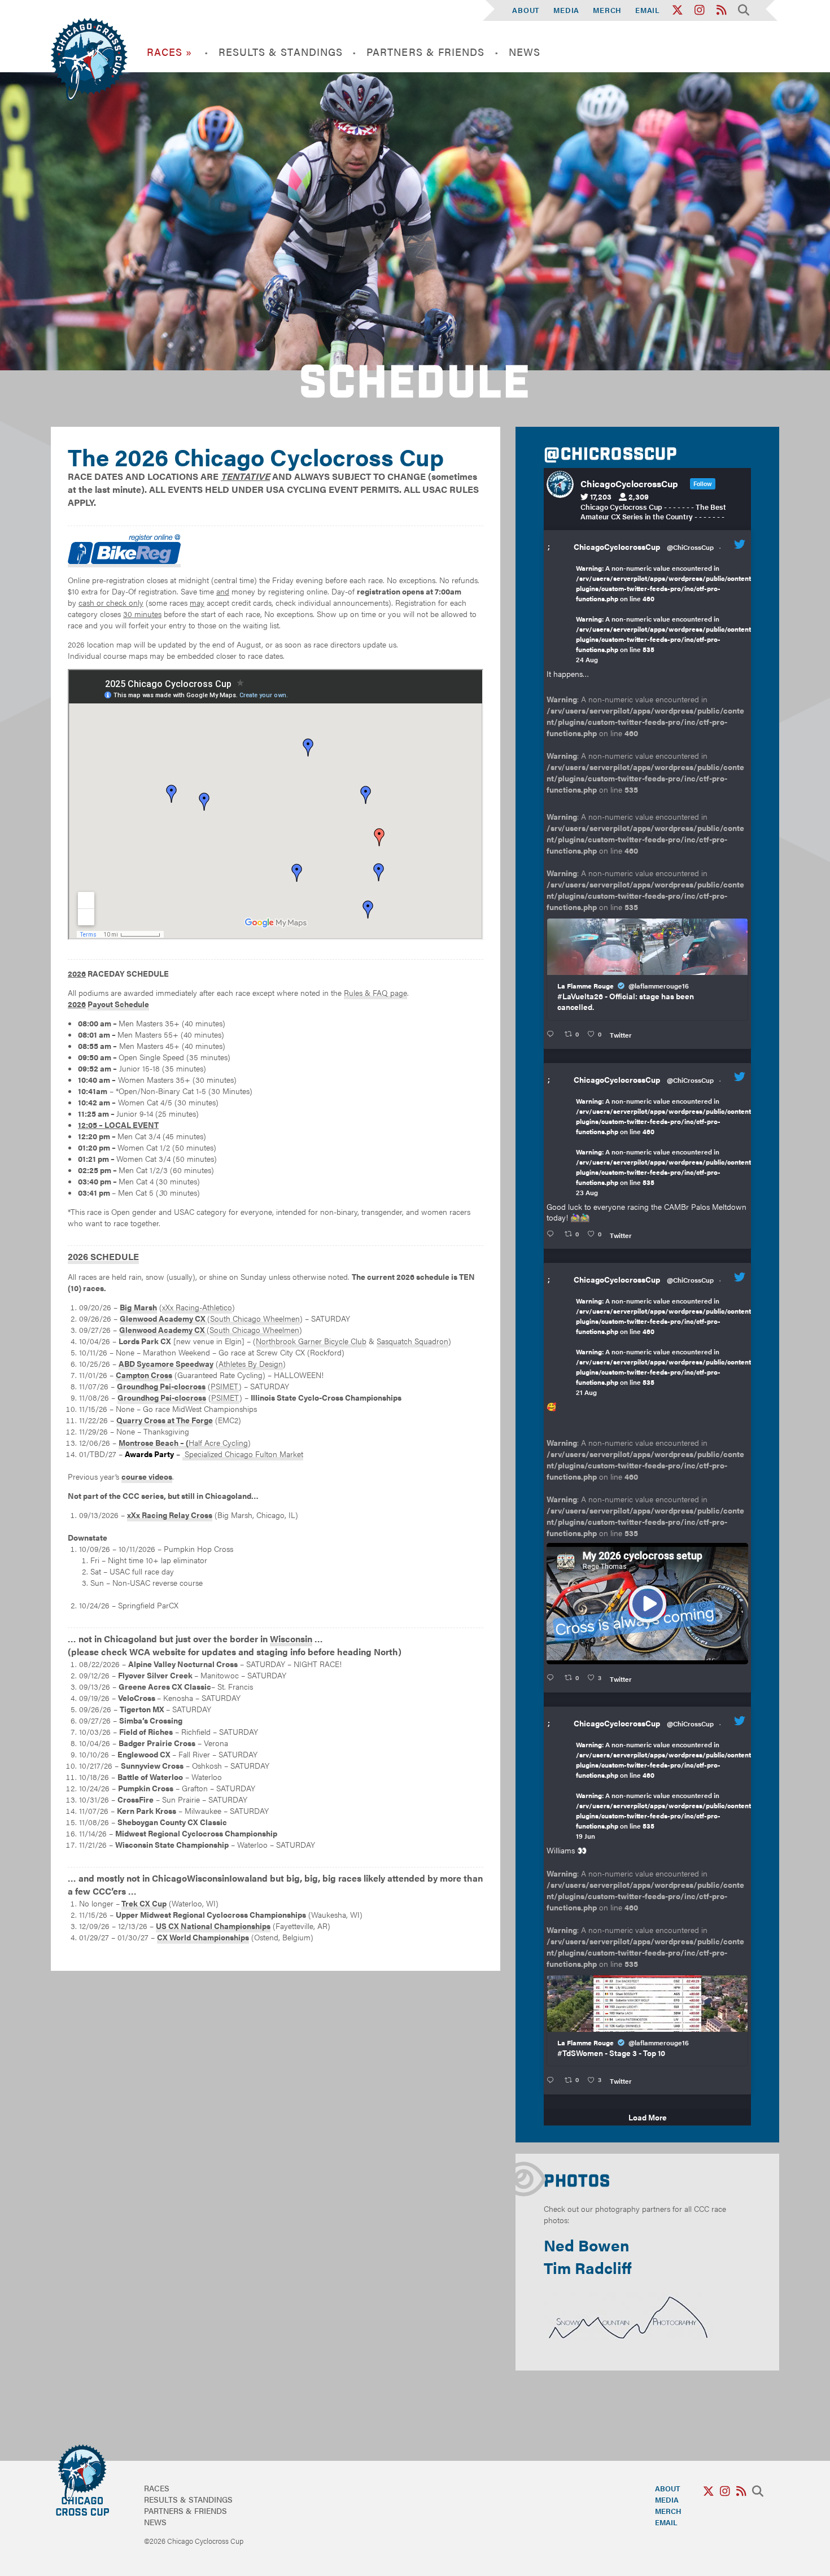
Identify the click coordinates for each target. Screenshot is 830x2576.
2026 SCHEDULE (103, 1256)
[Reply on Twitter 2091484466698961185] (552, 1234)
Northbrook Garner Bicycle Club (311, 1341)
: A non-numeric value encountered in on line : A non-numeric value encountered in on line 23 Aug (665, 1147)
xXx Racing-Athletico (197, 1307)
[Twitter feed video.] (647, 1604)
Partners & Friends (425, 52)
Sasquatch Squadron (412, 1341)
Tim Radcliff (588, 2267)
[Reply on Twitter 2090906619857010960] (552, 1678)
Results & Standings (281, 52)
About (526, 10)
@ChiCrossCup (690, 547)
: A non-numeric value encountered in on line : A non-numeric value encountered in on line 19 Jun (665, 1790)
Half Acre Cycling (218, 1442)
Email (648, 10)
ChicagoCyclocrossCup (617, 546)
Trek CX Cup (144, 1903)
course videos (147, 1476)
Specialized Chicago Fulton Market (243, 1454)
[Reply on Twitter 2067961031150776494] (552, 2080)
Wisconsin (291, 1639)
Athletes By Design (251, 1363)
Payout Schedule (118, 1004)
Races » (170, 52)
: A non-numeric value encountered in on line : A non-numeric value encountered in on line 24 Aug (665, 614)
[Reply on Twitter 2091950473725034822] (552, 1034)
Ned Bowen (587, 2245)
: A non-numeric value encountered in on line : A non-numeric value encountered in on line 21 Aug (665, 1346)
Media (566, 10)
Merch (607, 10)
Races (157, 2488)
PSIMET (225, 1386)
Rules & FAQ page (375, 992)
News (525, 52)
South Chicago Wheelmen (255, 1318)
